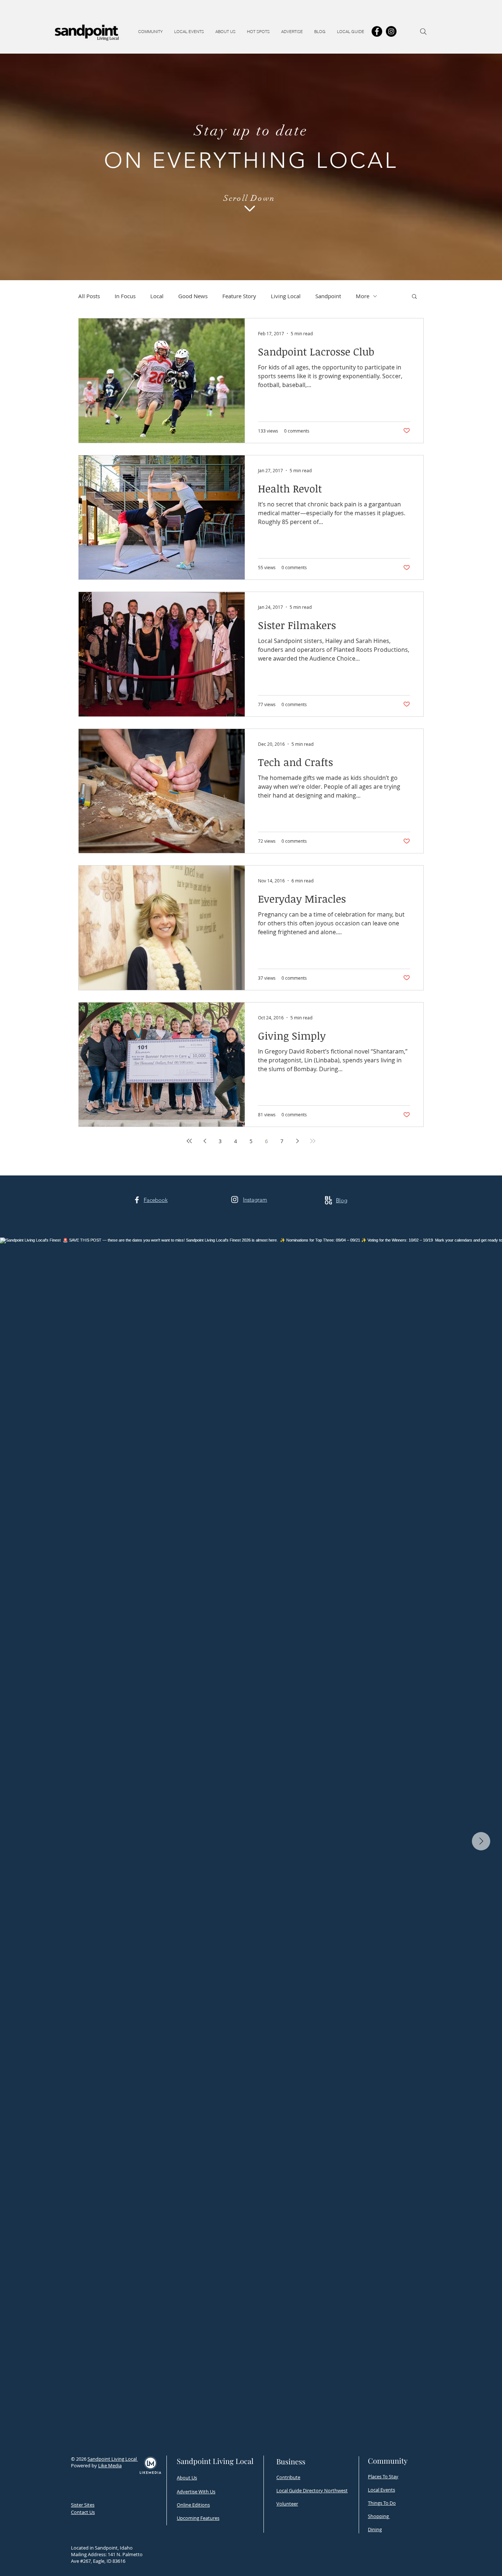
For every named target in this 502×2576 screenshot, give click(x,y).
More (363, 296)
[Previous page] (205, 1141)
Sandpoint (328, 296)
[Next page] (297, 1141)
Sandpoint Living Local (113, 2459)
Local (157, 296)
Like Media (110, 2465)
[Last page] (313, 1141)
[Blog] (328, 1200)
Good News (193, 296)
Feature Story (239, 296)
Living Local (286, 296)
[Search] (423, 32)
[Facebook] (377, 31)
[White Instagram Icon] (235, 1200)
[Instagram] (391, 31)
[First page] (189, 1141)
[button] (150, 32)
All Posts (89, 296)
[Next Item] (481, 1841)
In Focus (125, 296)
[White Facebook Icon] (137, 1200)
